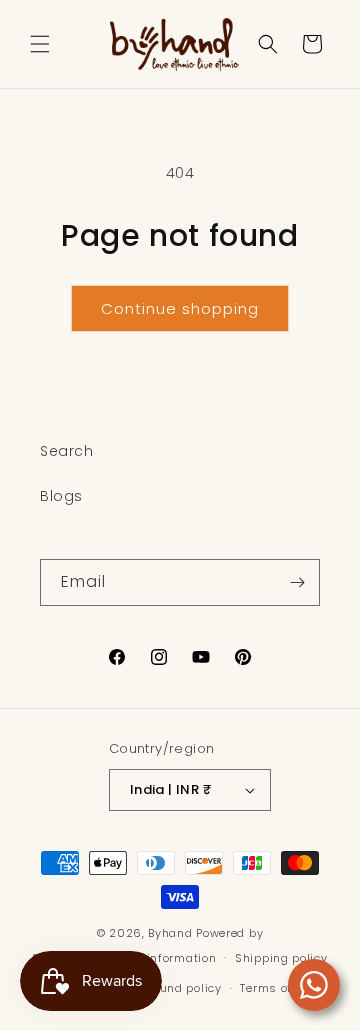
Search (67, 451)
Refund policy (181, 988)
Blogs (61, 496)
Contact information (156, 958)
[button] (40, 44)
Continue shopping (180, 308)
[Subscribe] (297, 582)
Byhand (170, 933)
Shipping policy (281, 958)
